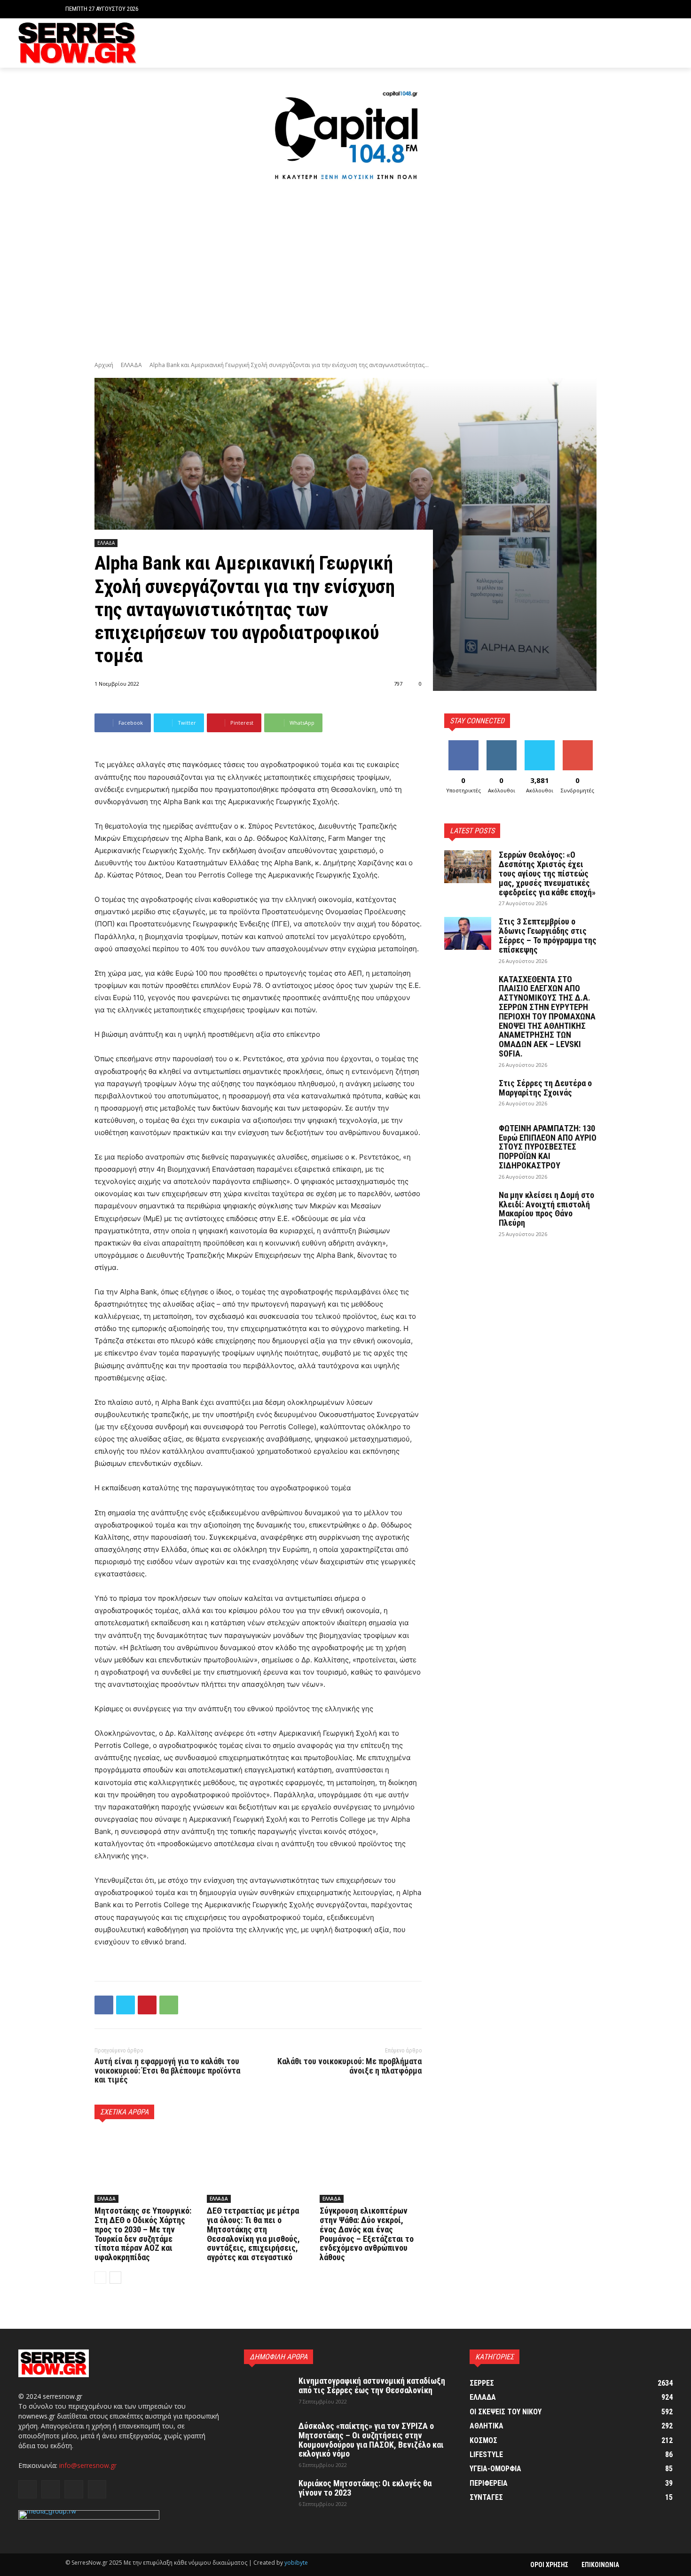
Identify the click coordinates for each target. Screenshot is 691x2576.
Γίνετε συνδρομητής (581, 747)
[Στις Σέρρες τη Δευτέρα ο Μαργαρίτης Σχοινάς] (468, 1095)
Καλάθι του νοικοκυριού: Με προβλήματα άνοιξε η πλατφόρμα (349, 2066)
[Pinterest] (147, 2005)
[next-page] (115, 2278)
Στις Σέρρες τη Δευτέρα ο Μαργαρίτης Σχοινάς (545, 1088)
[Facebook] (624, 43)
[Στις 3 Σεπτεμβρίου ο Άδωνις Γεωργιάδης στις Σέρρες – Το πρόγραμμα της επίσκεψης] (468, 933)
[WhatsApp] (169, 2005)
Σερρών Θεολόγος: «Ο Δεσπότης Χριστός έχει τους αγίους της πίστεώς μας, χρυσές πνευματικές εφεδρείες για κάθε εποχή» (547, 873)
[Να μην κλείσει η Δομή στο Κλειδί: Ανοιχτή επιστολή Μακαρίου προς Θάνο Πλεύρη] (468, 1207)
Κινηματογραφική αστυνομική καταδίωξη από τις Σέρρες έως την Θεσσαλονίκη (372, 2385)
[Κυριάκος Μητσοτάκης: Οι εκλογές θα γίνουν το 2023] (267, 2495)
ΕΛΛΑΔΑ (131, 365)
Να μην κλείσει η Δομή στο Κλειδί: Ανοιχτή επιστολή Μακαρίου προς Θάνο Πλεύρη (546, 1209)
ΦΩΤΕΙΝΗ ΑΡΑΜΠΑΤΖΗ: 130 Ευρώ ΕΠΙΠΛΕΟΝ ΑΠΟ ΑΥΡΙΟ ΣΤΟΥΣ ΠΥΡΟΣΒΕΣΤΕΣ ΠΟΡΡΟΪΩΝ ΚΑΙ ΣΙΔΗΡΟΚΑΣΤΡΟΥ (548, 1147)
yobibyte (296, 2563)
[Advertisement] (345, 273)
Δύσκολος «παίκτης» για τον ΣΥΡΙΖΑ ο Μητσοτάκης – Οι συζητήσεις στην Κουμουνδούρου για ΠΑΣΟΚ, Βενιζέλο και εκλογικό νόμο (371, 2440)
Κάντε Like (463, 744)
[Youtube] (667, 43)
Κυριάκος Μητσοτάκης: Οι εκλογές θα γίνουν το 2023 (365, 2488)
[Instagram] (639, 43)
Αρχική (104, 365)
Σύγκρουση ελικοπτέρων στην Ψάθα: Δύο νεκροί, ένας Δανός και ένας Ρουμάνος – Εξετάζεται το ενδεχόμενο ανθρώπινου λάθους (367, 2234)
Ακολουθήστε (503, 744)
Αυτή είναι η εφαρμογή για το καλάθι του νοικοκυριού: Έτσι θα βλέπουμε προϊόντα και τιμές (167, 2071)
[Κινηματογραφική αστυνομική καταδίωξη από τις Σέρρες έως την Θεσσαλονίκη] (267, 2393)
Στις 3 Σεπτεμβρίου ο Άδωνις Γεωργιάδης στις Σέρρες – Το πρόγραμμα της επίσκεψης (548, 935)
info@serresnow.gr (88, 2465)
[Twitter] (653, 43)
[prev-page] (100, 2278)
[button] (618, 9)
